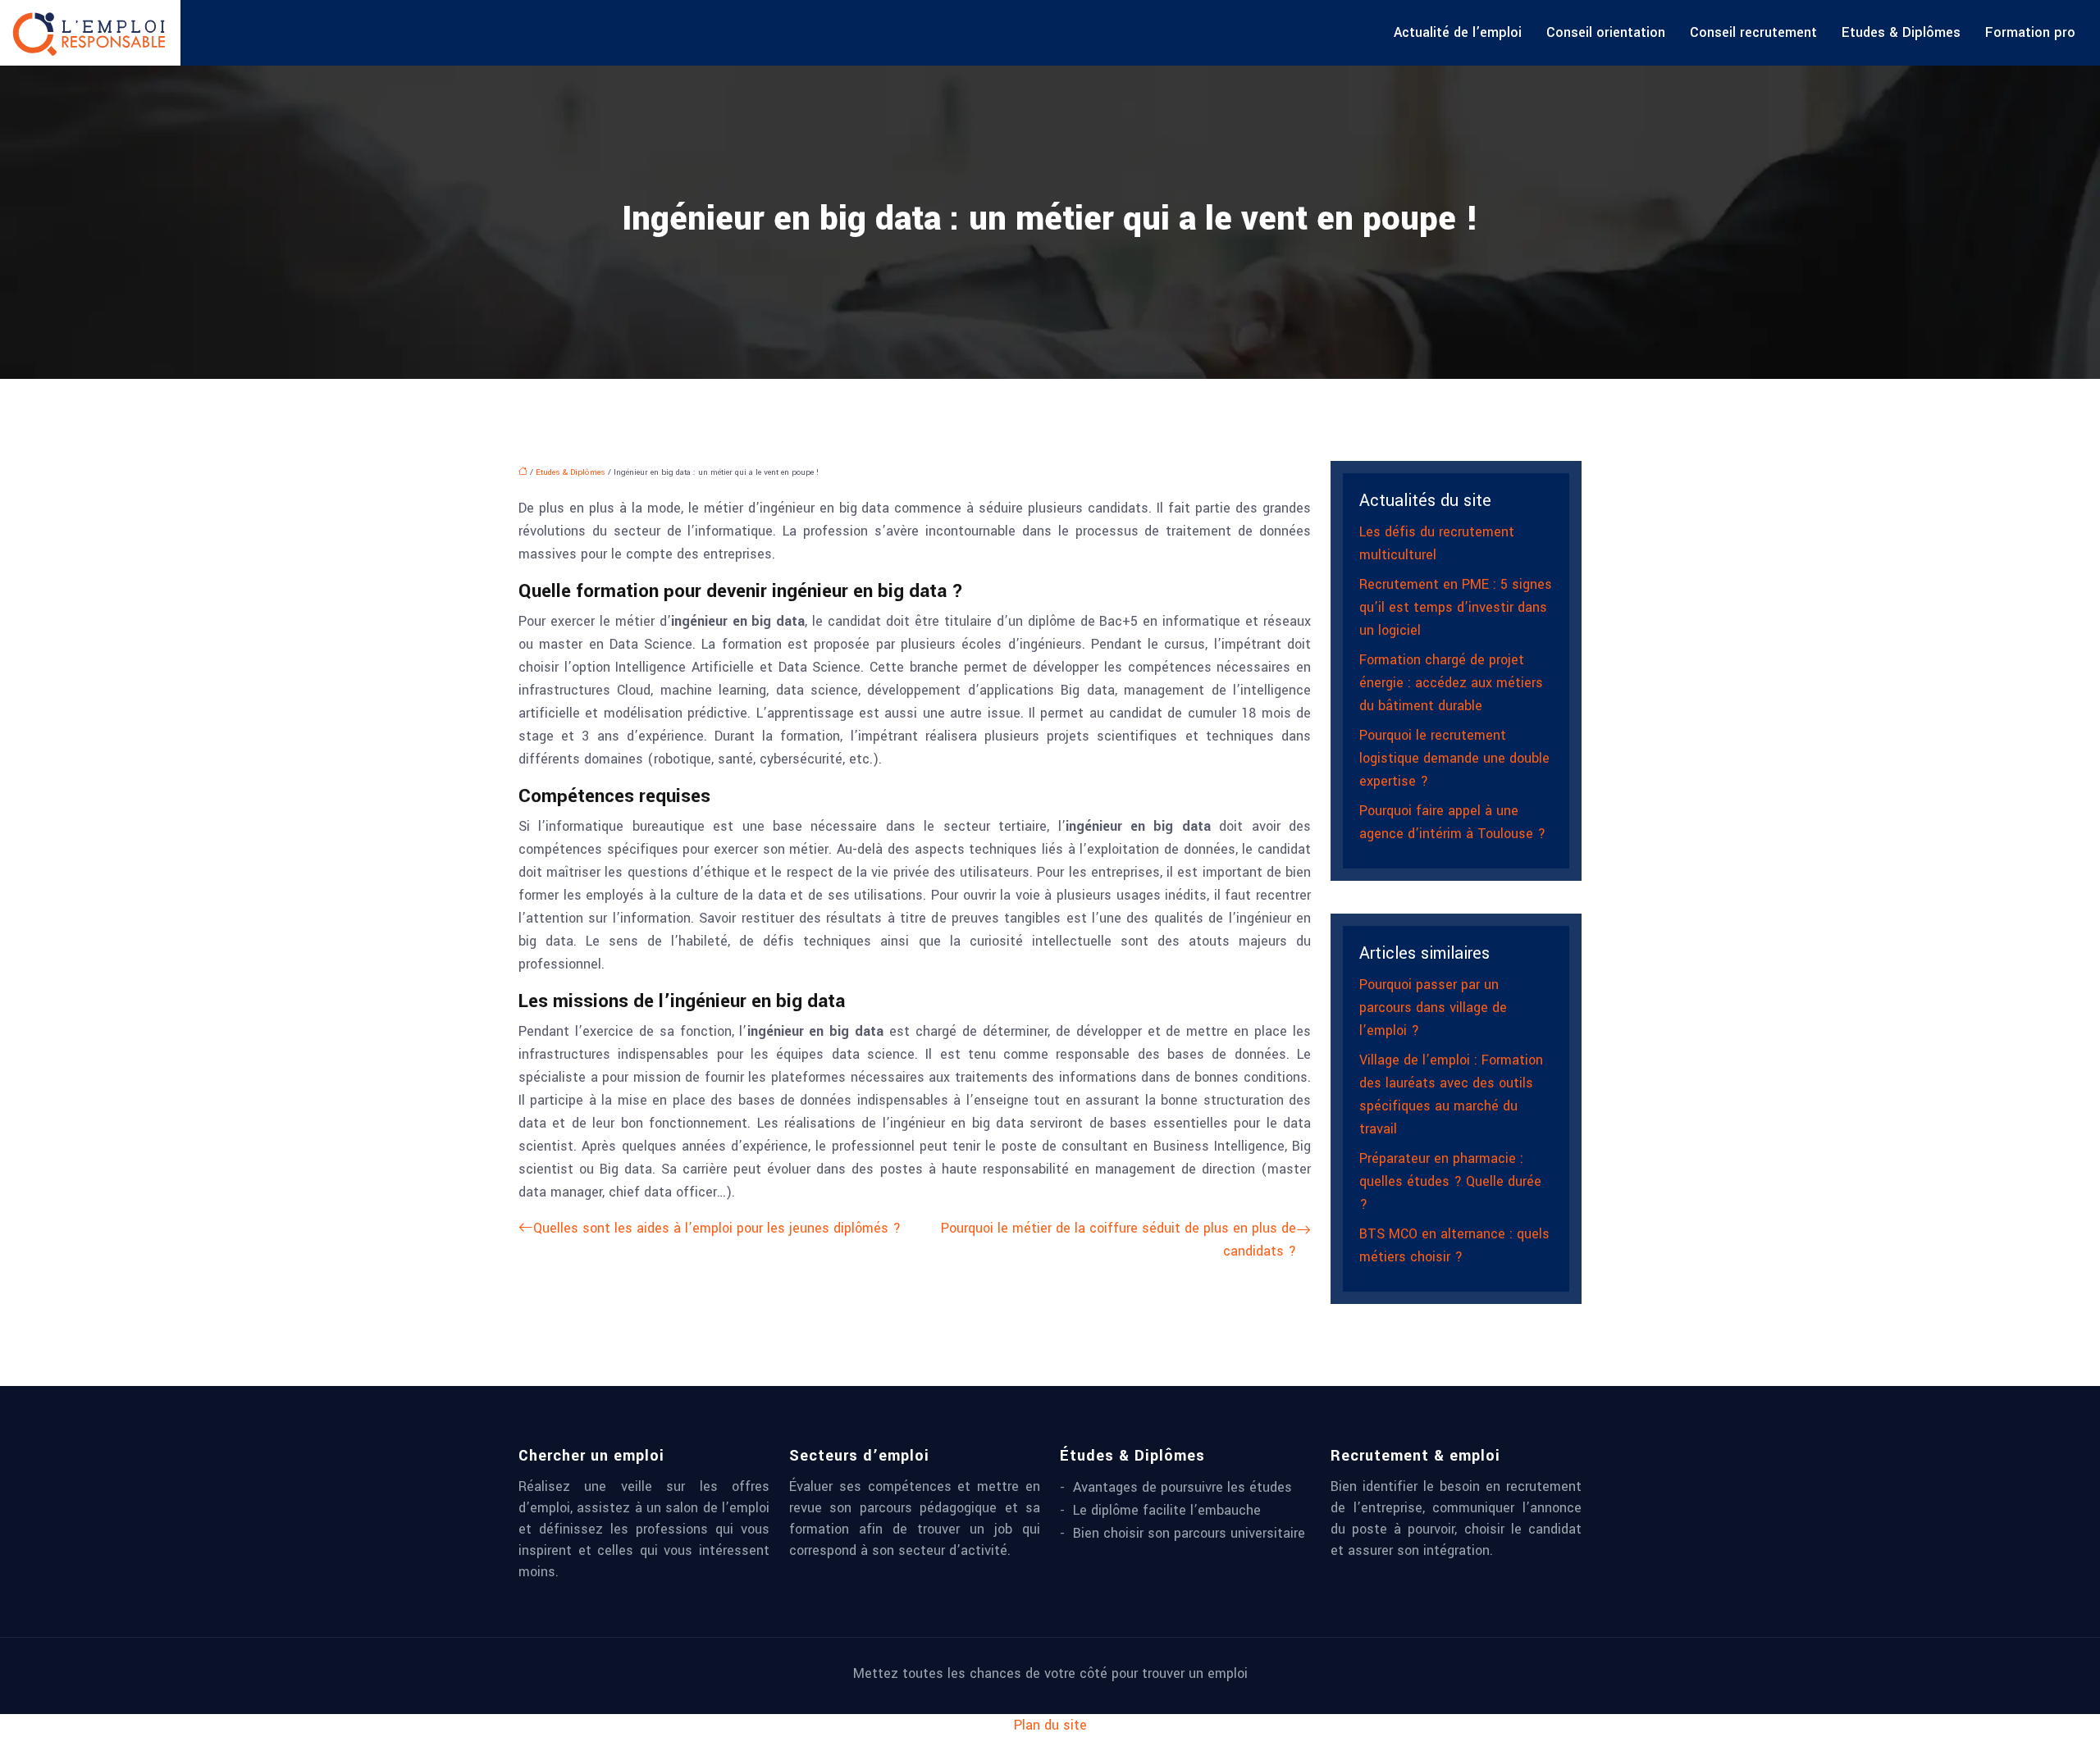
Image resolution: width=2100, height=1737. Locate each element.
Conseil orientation (1606, 32)
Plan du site (1050, 1725)
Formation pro (2030, 32)
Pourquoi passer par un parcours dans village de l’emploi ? (1433, 1008)
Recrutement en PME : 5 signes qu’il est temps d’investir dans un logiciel (1456, 607)
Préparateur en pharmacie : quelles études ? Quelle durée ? (1450, 1181)
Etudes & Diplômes (1901, 32)
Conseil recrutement (1753, 32)
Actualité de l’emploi (1458, 32)
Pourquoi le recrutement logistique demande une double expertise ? (1454, 758)
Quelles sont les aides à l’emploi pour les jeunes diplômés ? (717, 1228)
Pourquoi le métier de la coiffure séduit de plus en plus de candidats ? (1118, 1240)
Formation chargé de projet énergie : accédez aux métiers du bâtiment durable (1451, 683)
